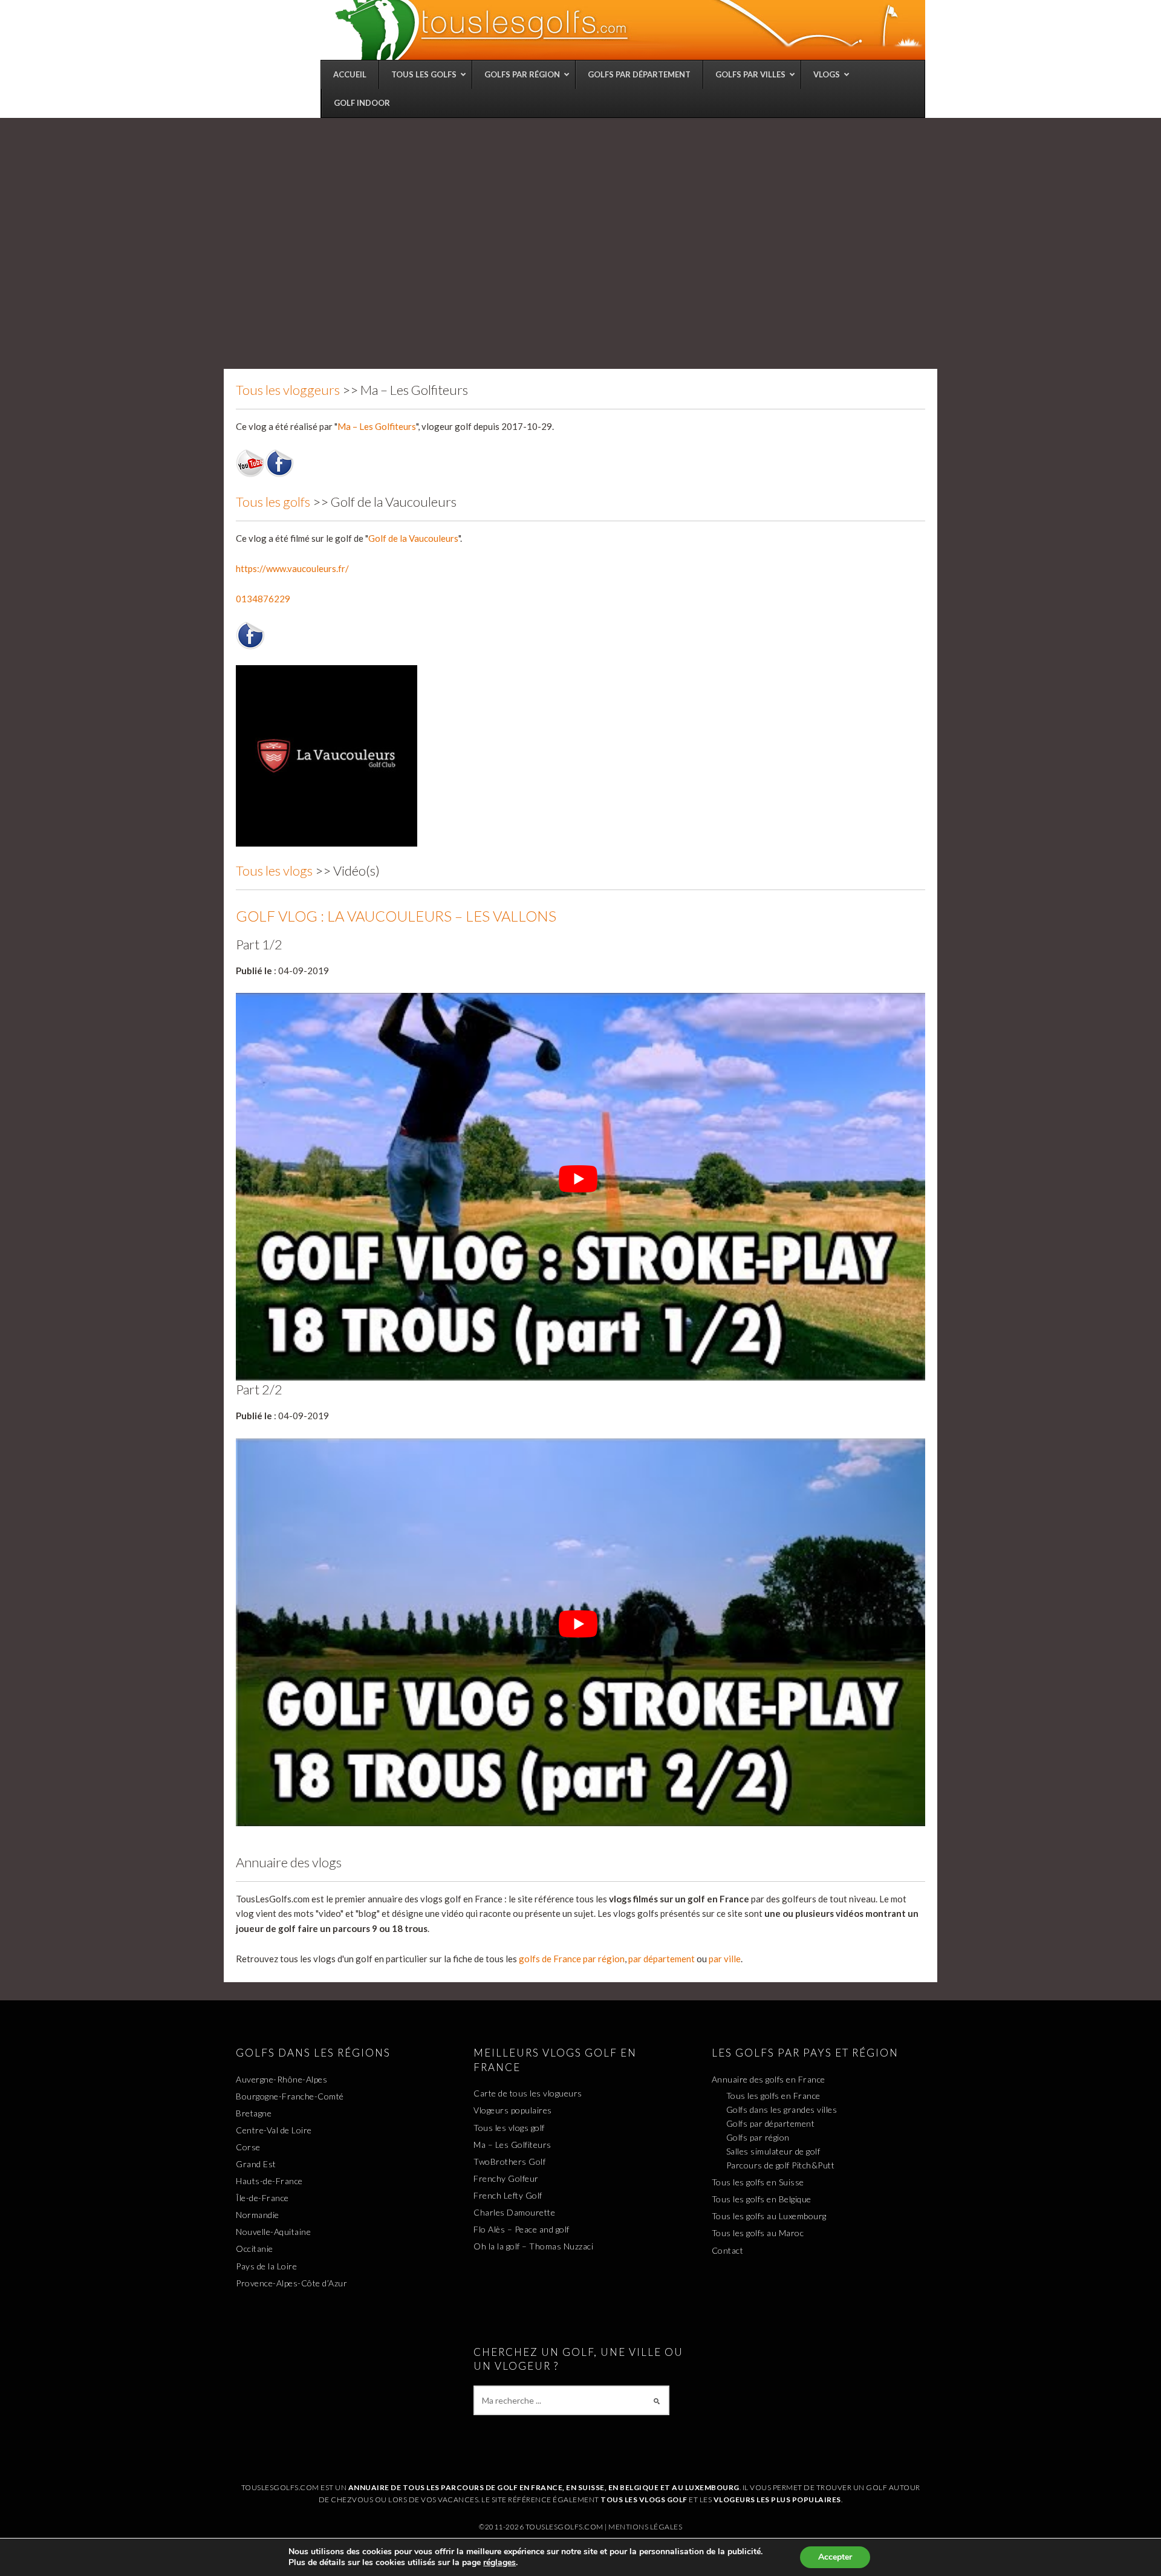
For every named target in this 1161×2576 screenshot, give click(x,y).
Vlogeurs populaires (513, 2110)
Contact (728, 2250)
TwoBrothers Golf (509, 2161)
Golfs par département (771, 2123)
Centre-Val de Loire (274, 2130)
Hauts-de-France (269, 2181)
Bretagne (254, 2113)
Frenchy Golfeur (506, 2178)
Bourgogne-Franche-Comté (290, 2096)
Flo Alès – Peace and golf (522, 2229)
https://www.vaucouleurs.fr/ (292, 568)
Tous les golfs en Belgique (762, 2199)
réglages (499, 2563)
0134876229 (263, 599)
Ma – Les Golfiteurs (377, 426)
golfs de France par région (572, 1959)
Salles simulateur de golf (773, 2151)
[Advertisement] (580, 209)
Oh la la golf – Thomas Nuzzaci (533, 2246)
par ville (725, 1959)
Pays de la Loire (266, 2266)
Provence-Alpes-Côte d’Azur (291, 2283)
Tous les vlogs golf (509, 2128)
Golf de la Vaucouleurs (413, 538)
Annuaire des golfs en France (769, 2079)
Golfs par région (758, 2137)
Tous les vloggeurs (288, 390)
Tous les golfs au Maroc (758, 2233)
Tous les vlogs (274, 870)
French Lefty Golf (508, 2195)
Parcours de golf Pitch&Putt (781, 2165)
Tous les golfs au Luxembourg (769, 2216)
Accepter (835, 2557)
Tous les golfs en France (773, 2096)
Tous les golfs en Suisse (758, 2182)
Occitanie (255, 2249)
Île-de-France (262, 2198)
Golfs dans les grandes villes (782, 2109)
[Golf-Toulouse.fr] (629, 30)
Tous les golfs (273, 502)
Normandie (258, 2215)
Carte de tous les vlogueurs (528, 2093)
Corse (248, 2147)
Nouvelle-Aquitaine (273, 2232)
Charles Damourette (514, 2212)
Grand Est (256, 2164)
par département (662, 1959)
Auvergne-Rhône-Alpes (281, 2079)
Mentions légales (645, 2527)
